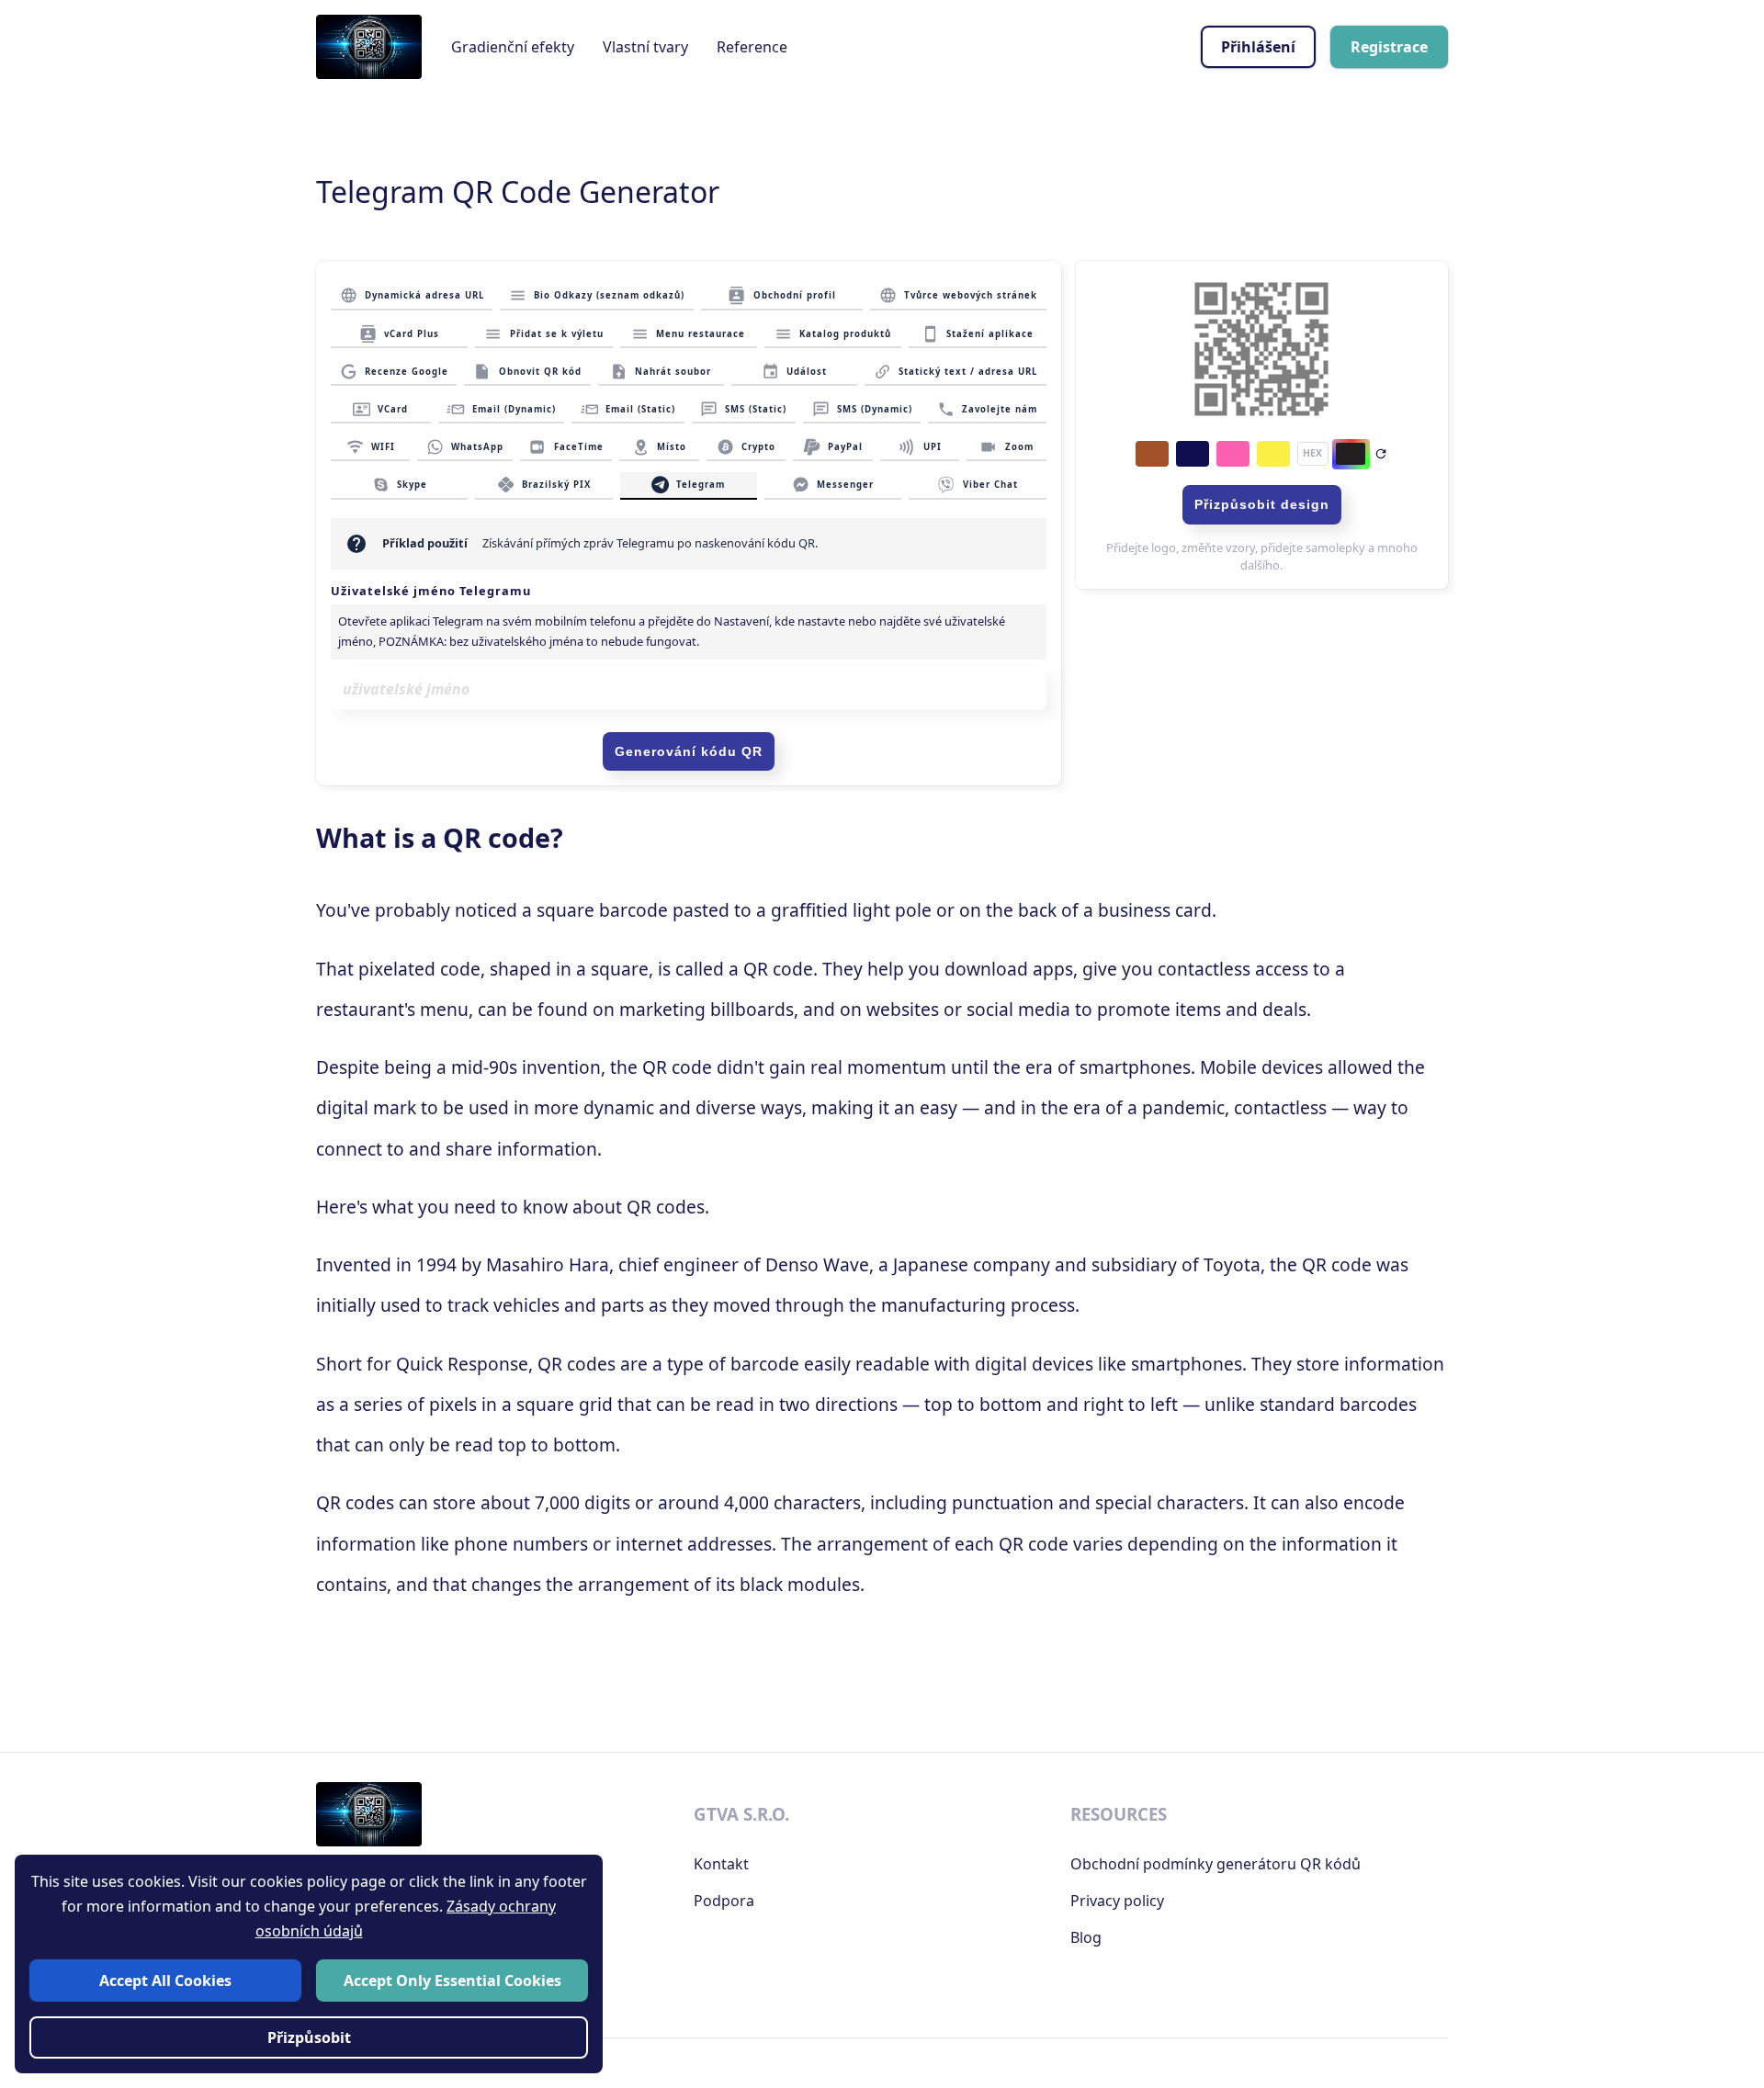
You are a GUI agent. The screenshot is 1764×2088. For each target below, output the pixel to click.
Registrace (1389, 47)
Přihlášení (1258, 47)
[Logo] (369, 47)
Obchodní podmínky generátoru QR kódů (1216, 1864)
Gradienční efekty (513, 47)
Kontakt (721, 1864)
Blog (1086, 1937)
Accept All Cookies (165, 1980)
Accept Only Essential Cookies (452, 1980)
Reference (752, 47)
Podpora (724, 1901)
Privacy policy (1117, 1901)
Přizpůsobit (309, 2037)
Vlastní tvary (645, 47)
